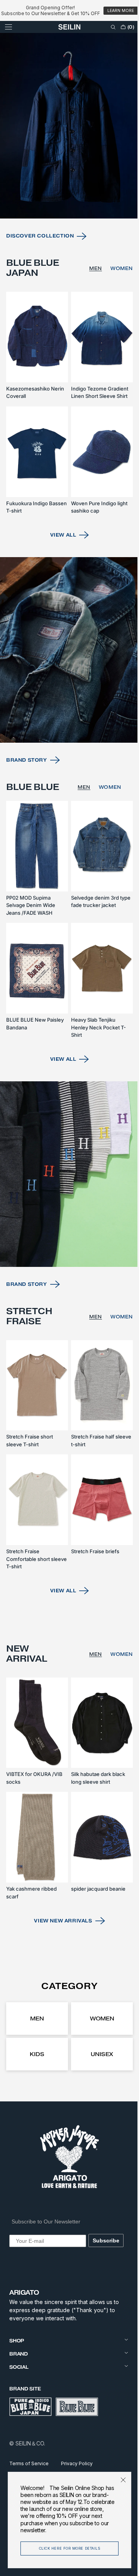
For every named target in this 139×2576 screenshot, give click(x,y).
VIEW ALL (60, 576)
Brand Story (27, 793)
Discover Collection (40, 285)
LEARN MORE (121, 11)
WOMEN (116, 317)
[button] (8, 39)
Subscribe (104, 2240)
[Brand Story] (67, 687)
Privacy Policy (77, 2463)
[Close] (117, 2480)
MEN (90, 317)
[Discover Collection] (67, 179)
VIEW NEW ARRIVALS (60, 1920)
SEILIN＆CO (30, 2443)
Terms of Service (29, 2463)
